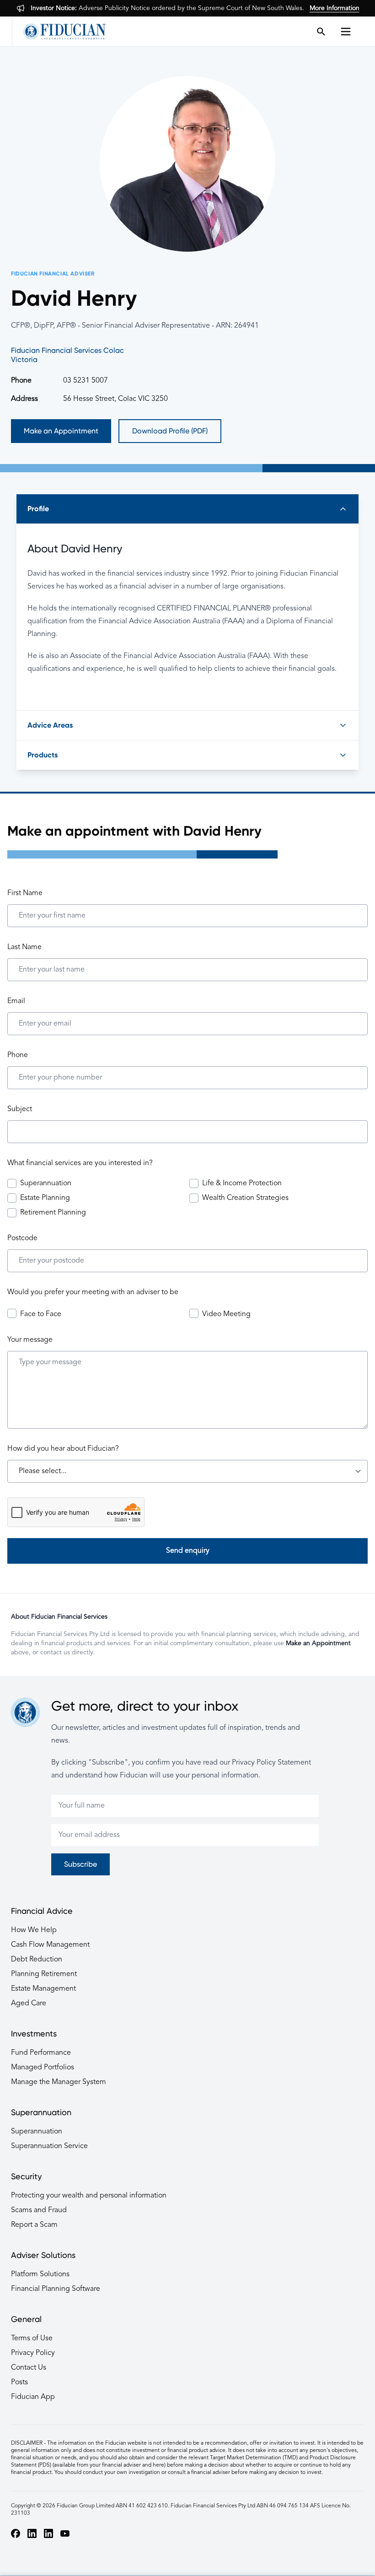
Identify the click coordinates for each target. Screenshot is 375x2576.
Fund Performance (41, 2053)
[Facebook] (16, 2533)
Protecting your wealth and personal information (89, 2196)
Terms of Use (32, 2338)
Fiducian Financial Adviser (53, 274)
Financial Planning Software (56, 2289)
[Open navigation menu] (348, 32)
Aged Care (29, 2004)
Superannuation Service (49, 2146)
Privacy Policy (33, 2353)
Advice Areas (50, 725)
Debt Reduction (37, 1960)
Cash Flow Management (50, 1945)
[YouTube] (65, 2533)
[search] (321, 32)
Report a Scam (34, 2225)
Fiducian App (33, 2397)
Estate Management (43, 1989)
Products (43, 755)
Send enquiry (188, 1551)
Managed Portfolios (43, 2068)
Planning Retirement (44, 1974)
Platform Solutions (40, 2274)
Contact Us (29, 2368)
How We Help (34, 1930)
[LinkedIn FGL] (32, 2533)
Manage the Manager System (59, 2082)
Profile (38, 509)
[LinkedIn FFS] (48, 2533)
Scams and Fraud (39, 2210)
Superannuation (37, 2132)
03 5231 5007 (86, 381)
